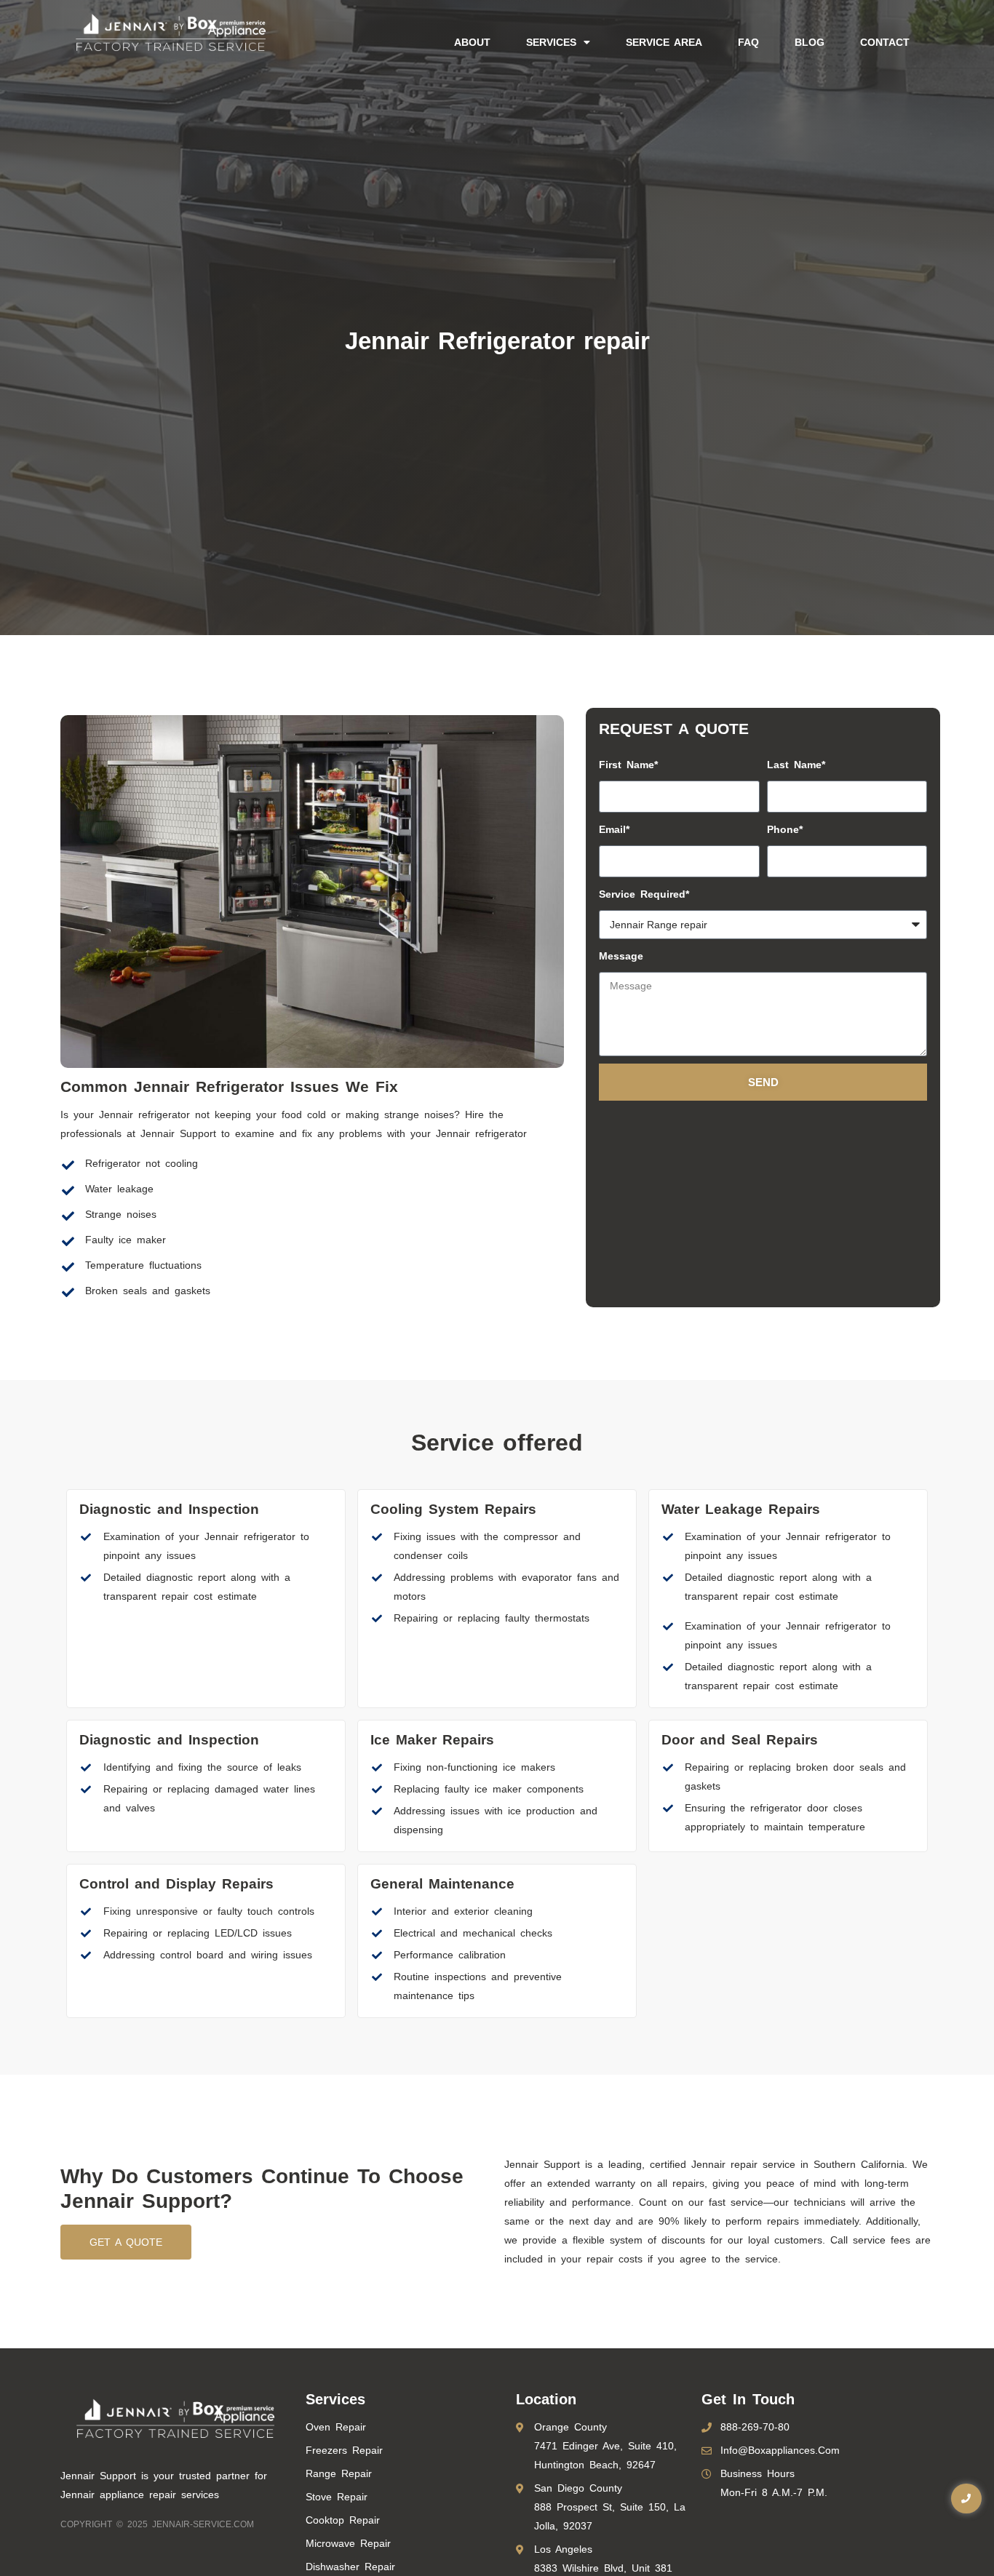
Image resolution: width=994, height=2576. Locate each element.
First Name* (628, 765)
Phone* (785, 829)
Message (621, 956)
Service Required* (644, 894)
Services (551, 42)
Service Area (664, 42)
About (472, 42)
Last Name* (796, 765)
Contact (885, 42)
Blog (810, 42)
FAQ (748, 42)
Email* (614, 829)
